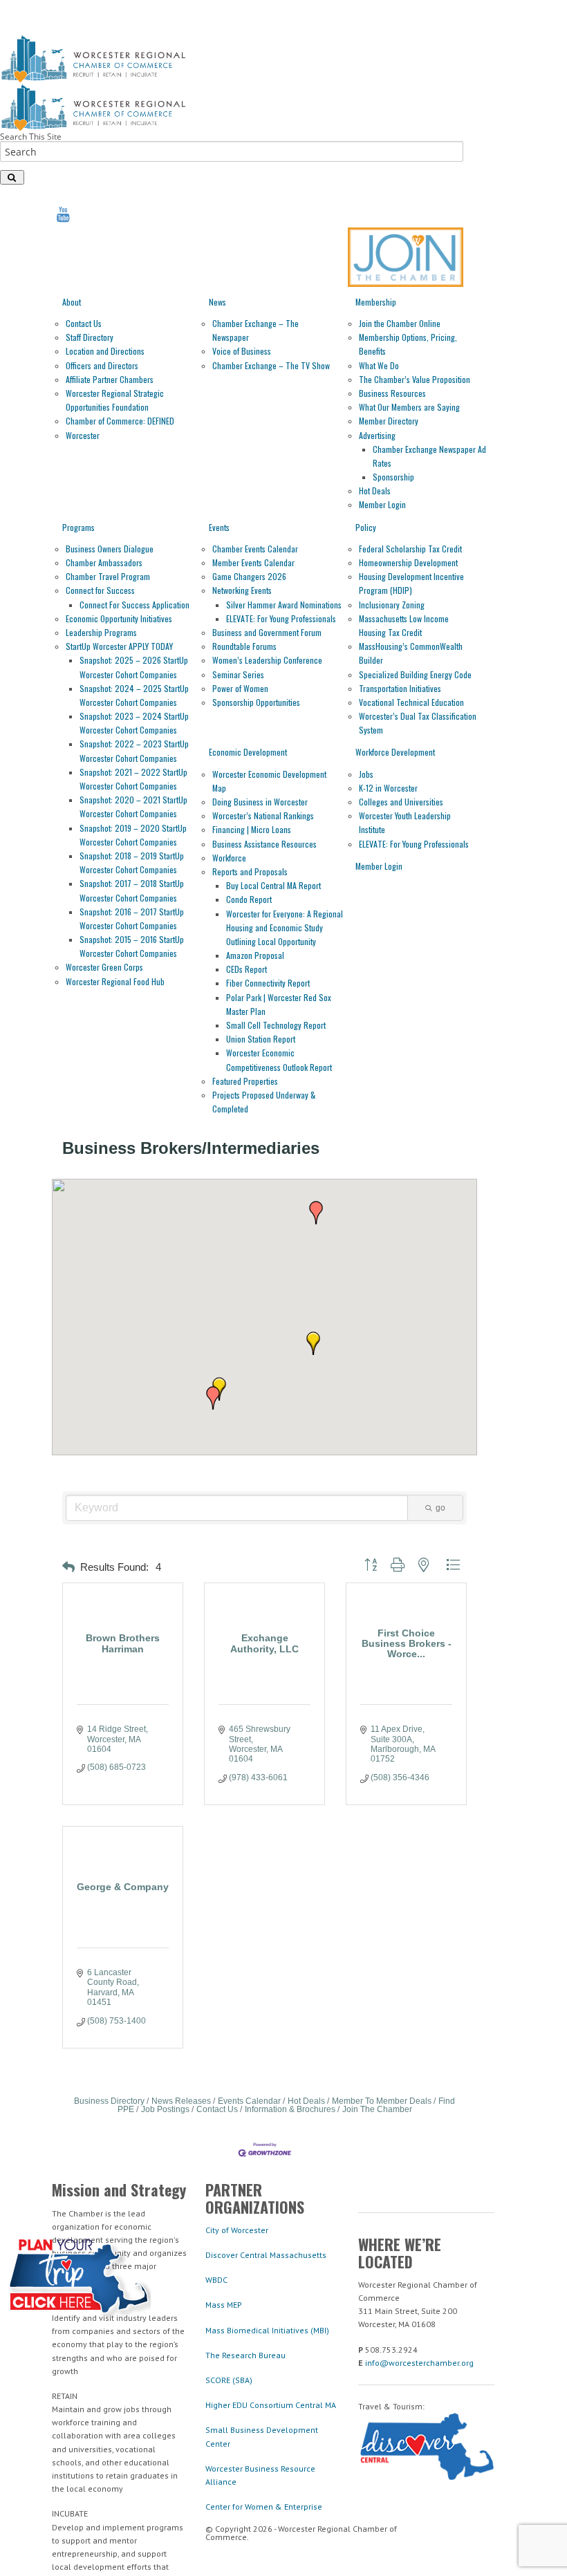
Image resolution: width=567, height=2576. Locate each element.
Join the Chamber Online (400, 323)
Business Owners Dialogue (110, 549)
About (72, 302)
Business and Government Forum (267, 632)
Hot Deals (375, 491)
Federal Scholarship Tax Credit (410, 549)
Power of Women (240, 688)
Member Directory (389, 421)
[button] (316, 1213)
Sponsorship (393, 477)
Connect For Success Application (134, 605)
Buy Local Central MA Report (273, 885)
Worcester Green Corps (104, 967)
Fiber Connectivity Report (268, 983)
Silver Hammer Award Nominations (284, 605)
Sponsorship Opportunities (256, 702)
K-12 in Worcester (388, 788)
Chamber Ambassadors (104, 562)
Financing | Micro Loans (252, 829)
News (217, 302)
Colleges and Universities (401, 802)
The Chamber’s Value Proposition (415, 379)
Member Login (382, 504)
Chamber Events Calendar (255, 549)
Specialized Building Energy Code (415, 674)
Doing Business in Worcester (260, 802)
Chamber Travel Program (108, 576)
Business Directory (109, 2101)
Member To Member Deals (382, 2101)
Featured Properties (245, 1081)
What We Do (379, 365)
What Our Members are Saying (409, 407)
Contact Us (84, 323)
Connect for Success (100, 590)
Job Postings (165, 2109)
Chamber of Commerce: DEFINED (120, 421)
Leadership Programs (101, 632)
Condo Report (249, 899)
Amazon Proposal (255, 955)
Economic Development (248, 752)
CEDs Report (247, 969)
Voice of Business (242, 351)
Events (219, 527)
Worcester (83, 435)
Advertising (377, 435)
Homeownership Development (408, 562)
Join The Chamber (377, 2109)
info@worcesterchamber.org (419, 2363)
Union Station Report (261, 1039)
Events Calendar (249, 2101)
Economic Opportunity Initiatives (119, 618)
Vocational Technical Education (411, 702)
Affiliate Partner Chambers (110, 379)
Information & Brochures (290, 2109)
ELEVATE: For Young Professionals (281, 618)
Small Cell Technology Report (276, 1025)
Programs (78, 527)
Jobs (366, 774)
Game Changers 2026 (249, 576)
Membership (376, 302)
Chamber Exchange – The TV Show (271, 365)
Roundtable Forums (244, 646)
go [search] (440, 1508)
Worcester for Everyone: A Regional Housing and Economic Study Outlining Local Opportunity (285, 927)
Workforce (229, 858)
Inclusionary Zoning (392, 605)
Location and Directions (105, 351)
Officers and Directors (102, 365)
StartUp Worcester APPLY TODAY (119, 646)
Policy (366, 527)
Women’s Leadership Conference (267, 660)
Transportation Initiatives (400, 688)
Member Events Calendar (253, 562)
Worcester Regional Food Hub (115, 981)
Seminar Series (238, 674)
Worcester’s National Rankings (263, 815)
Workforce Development (395, 752)
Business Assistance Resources (264, 844)
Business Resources (392, 393)
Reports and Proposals (250, 871)
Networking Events (242, 590)
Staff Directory (90, 337)
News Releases (181, 2101)
